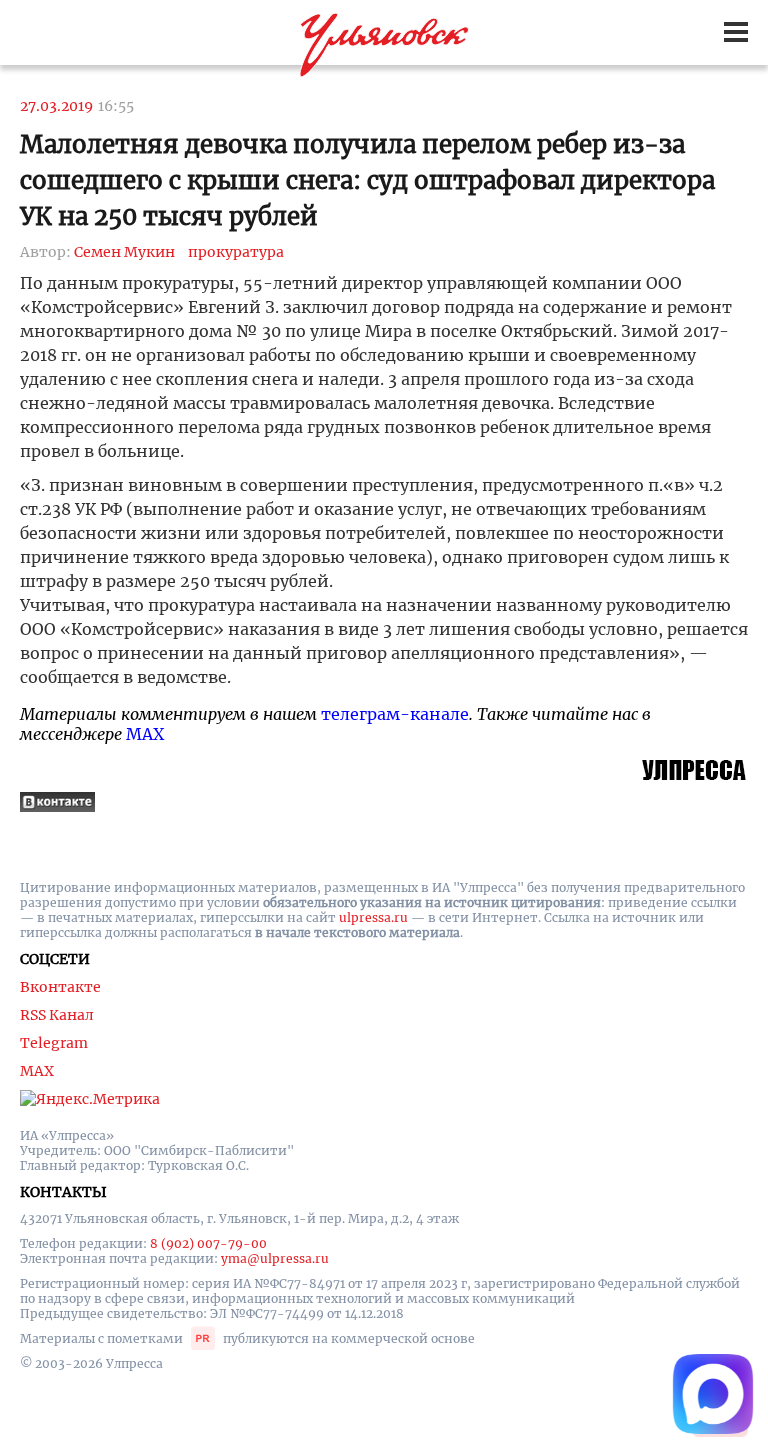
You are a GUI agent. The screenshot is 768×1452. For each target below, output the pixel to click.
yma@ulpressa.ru (275, 1258)
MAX (145, 734)
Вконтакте (60, 987)
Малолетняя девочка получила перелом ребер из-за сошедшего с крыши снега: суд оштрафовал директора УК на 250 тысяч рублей (367, 180)
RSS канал (57, 1015)
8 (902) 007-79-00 (208, 1243)
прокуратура (236, 252)
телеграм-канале (395, 714)
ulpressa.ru (373, 917)
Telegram (54, 1043)
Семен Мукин (124, 252)
